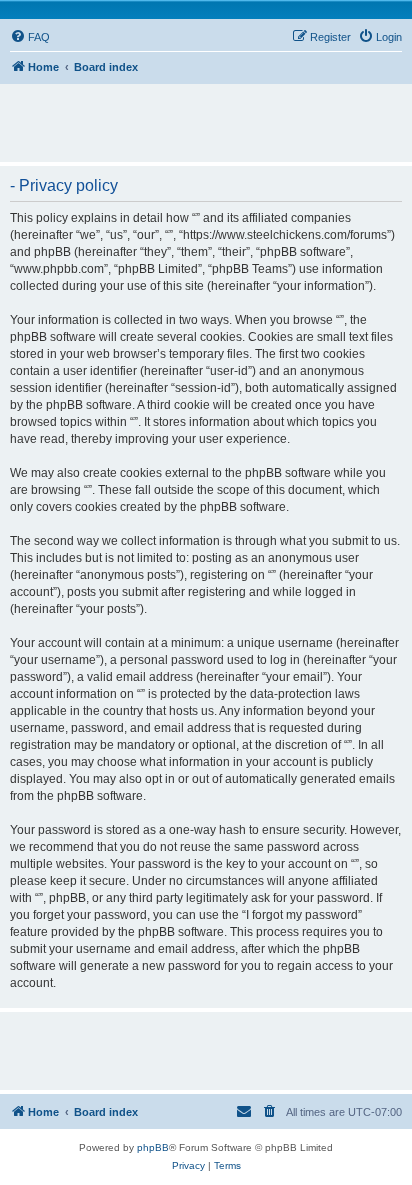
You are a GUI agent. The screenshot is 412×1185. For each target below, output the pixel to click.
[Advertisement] (211, 114)
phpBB (153, 1147)
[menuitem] (30, 37)
